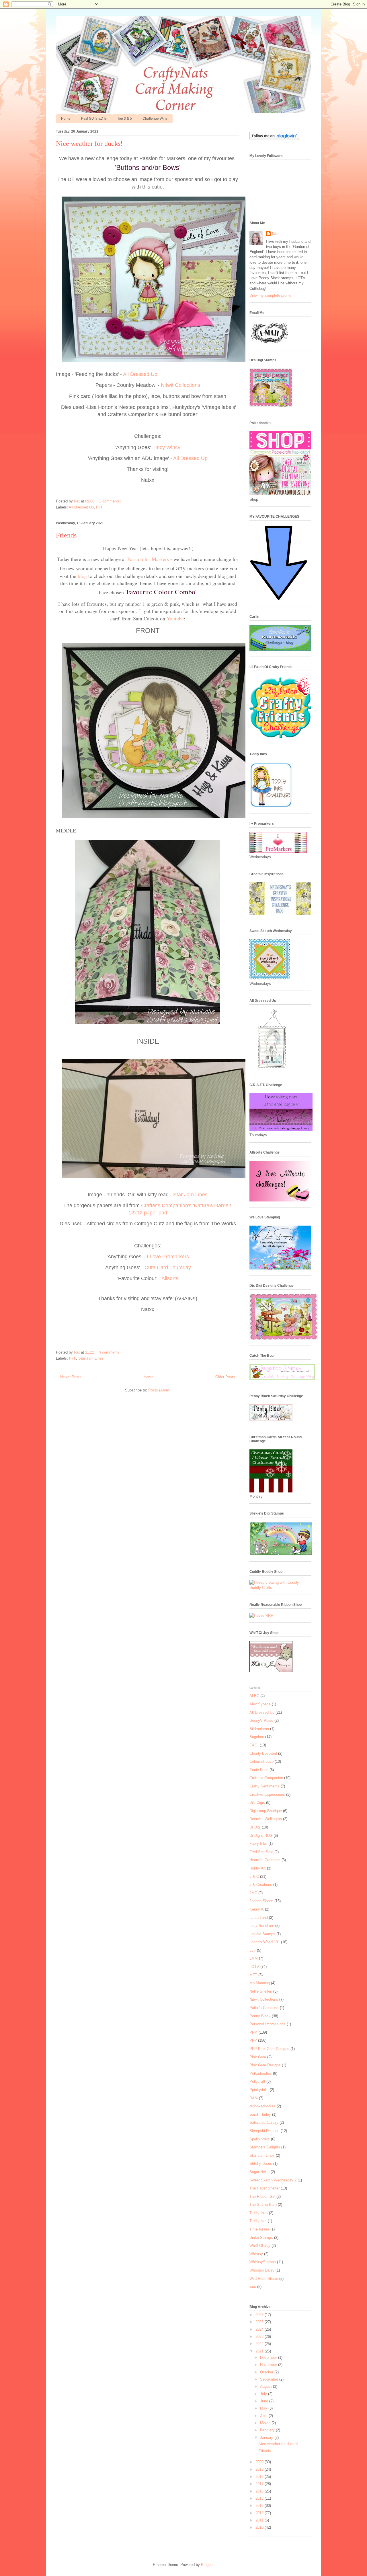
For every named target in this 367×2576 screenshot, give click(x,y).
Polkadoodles (261, 2073)
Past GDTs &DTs (94, 119)
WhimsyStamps (263, 2262)
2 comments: (111, 501)
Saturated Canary (264, 2122)
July (264, 2394)
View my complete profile (270, 295)
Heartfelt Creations (265, 1860)
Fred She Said (261, 1852)
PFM (253, 2032)
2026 (260, 2315)
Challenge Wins (155, 119)
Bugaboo (257, 1737)
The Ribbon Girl (262, 2197)
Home (66, 119)
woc (253, 2287)
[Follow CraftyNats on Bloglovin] (274, 139)
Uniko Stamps (261, 2238)
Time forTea (259, 2229)
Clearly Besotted (263, 1753)
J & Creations (261, 1885)
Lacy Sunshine (262, 1926)
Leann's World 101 (265, 1942)
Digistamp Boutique (266, 1811)
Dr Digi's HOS (261, 1836)
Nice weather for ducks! (89, 143)
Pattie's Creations (264, 2008)
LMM (254, 1958)
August (267, 2386)
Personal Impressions (268, 2024)
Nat (275, 234)
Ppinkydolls (259, 2090)
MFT (253, 1975)
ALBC (254, 1696)
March (266, 2423)
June (265, 2401)
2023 (260, 2337)
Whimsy (256, 2254)
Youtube (175, 618)
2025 (260, 2322)
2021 (260, 2351)
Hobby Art (258, 1868)
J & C (254, 1877)
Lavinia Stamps (262, 1934)
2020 (260, 2462)
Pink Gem (258, 2057)
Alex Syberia (260, 1704)
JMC (253, 1893)
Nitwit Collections (180, 385)
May (264, 2408)
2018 (260, 2477)
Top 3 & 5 (125, 119)
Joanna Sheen (261, 1901)
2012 (260, 2513)
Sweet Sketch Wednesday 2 (273, 2180)
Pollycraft (257, 2081)
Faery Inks (258, 1844)
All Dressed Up (140, 374)
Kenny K (257, 1909)
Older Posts (225, 1377)
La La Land (259, 1918)
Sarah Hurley (260, 2114)
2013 (260, 2506)
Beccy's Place (261, 1720)
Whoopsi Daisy (262, 2270)
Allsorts (169, 1278)
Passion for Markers (148, 559)
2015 (260, 2498)
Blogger (207, 2565)
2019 (260, 2469)
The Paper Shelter (264, 2188)
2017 (260, 2484)
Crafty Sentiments (264, 1786)
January (267, 2438)
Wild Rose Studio (264, 2279)
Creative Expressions (267, 1794)
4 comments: (110, 1352)
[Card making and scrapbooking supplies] (280, 1588)
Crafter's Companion (266, 1778)
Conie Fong (259, 1770)
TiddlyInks (258, 2221)
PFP (100, 507)
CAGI (254, 1745)
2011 (260, 2520)
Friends (66, 535)
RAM (254, 2098)
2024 (260, 2329)
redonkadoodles (262, 2106)
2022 (260, 2344)
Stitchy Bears (261, 2164)
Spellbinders (260, 2139)
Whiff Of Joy (260, 2246)
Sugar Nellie (259, 2172)
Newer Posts (71, 1377)
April (264, 2416)
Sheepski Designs (264, 2131)
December (269, 2357)
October (267, 2372)
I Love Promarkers (167, 1257)
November (269, 2365)
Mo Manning (260, 1983)
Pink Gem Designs (265, 2065)
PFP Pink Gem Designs (269, 2049)
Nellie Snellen (261, 1991)
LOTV (254, 1967)
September (270, 2379)
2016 (260, 2491)
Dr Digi (255, 1827)
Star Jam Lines (190, 1195)
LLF (253, 1950)
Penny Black (260, 2016)
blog (82, 576)
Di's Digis (257, 1803)
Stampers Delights (265, 2147)
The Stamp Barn (263, 2205)
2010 (260, 2527)
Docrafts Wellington (266, 1819)
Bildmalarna (259, 1729)
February (268, 2430)
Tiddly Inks (259, 2213)
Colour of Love (261, 1761)
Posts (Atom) (159, 1390)
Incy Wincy (168, 447)
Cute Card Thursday (168, 1267)
